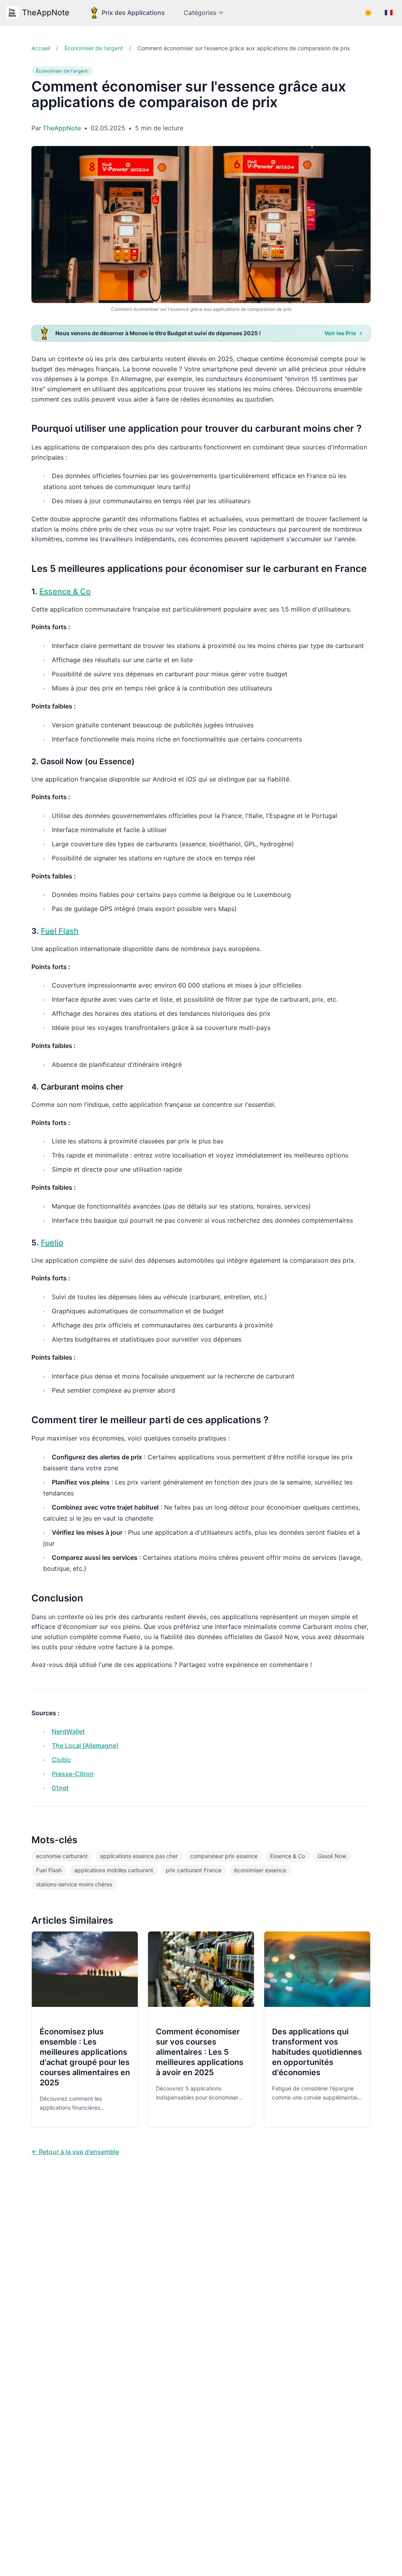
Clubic (61, 1760)
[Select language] (389, 13)
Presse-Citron (73, 1774)
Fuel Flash (60, 931)
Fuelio (52, 1243)
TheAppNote (46, 13)
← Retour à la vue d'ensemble (75, 2152)
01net (60, 1788)
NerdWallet (68, 1731)
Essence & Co (65, 592)
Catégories (200, 13)
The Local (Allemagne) (85, 1745)
